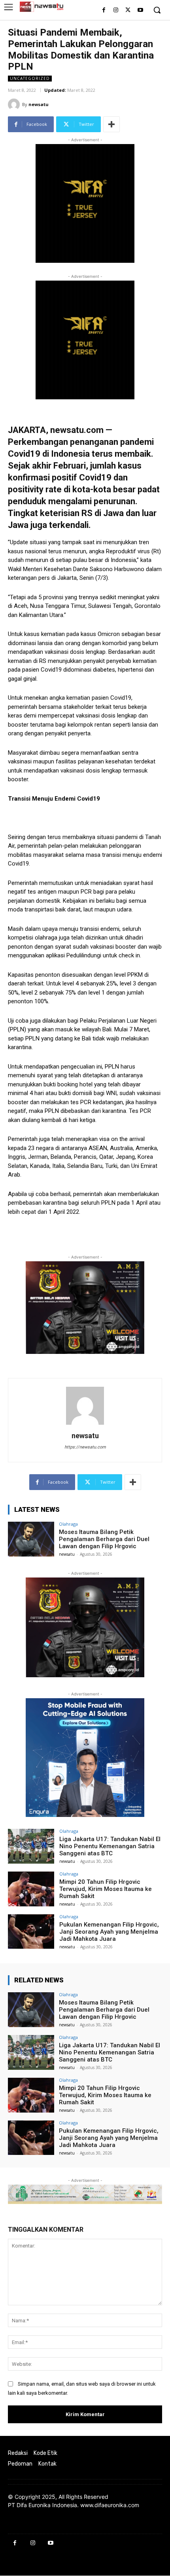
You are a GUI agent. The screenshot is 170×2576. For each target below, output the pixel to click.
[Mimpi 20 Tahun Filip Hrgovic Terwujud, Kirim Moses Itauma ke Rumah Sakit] (31, 1889)
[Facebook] (104, 10)
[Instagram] (116, 10)
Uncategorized (30, 78)
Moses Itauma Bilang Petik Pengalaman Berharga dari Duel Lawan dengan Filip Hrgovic (104, 1539)
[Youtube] (140, 10)
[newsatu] (15, 104)
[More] (111, 124)
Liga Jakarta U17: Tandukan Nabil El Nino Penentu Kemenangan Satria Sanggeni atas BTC (110, 1846)
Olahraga (68, 1524)
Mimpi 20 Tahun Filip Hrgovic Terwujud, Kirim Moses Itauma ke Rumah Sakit (106, 1889)
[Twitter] (128, 10)
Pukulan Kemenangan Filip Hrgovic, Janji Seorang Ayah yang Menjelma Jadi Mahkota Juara (109, 1932)
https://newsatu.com (85, 1447)
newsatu (39, 104)
